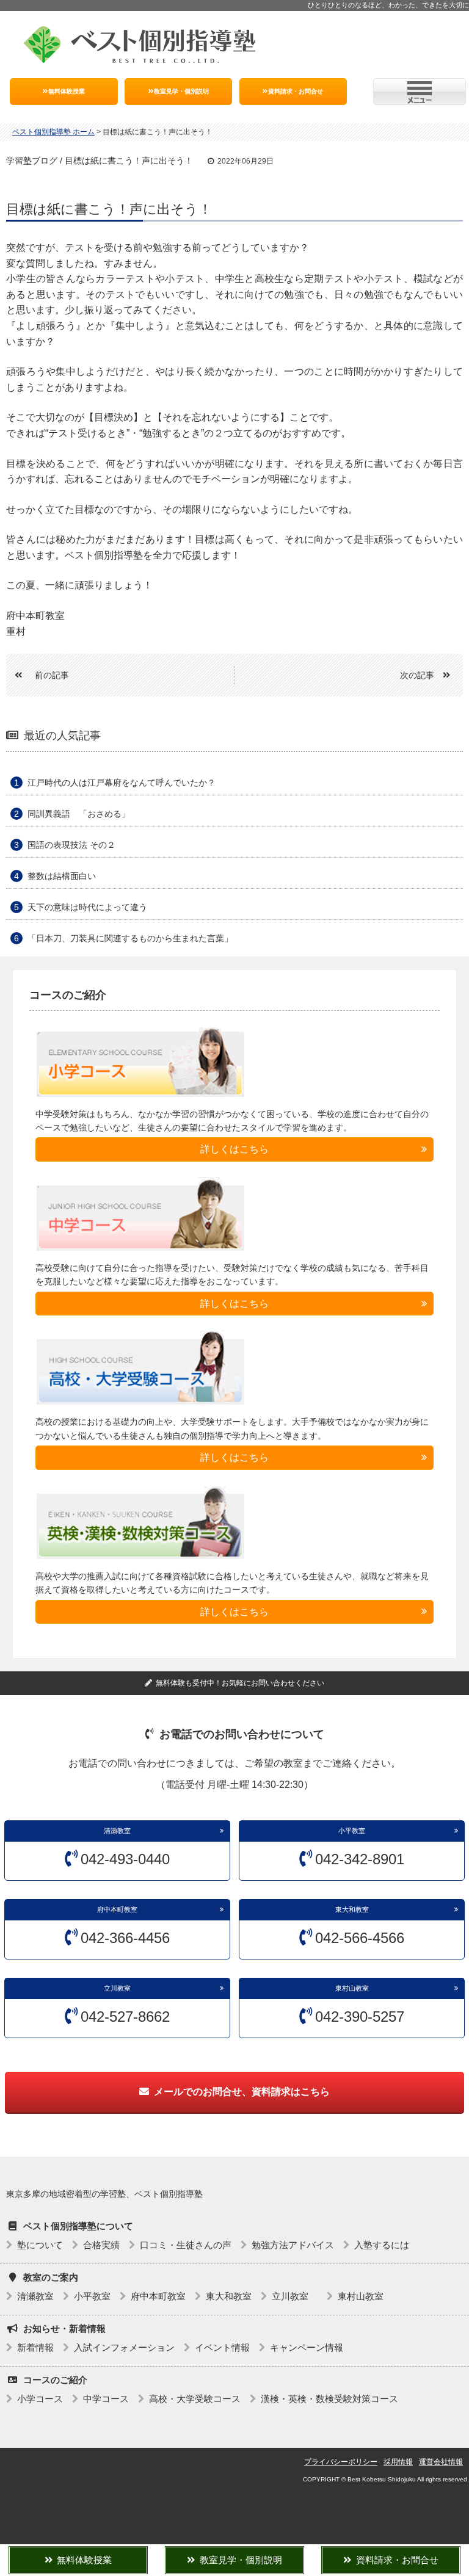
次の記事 (417, 675)
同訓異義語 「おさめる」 (79, 814)
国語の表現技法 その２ (71, 845)
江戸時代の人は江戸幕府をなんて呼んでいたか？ (122, 783)
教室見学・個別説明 (181, 91)
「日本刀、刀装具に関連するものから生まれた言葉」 (130, 938)
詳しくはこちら (234, 1149)
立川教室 (121, 1988)
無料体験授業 (67, 91)
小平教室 (352, 1831)
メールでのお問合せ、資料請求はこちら (242, 2092)
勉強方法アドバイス (293, 2245)
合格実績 (101, 2245)
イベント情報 (222, 2347)
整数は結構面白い (62, 876)
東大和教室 (352, 1909)
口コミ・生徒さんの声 (186, 2245)
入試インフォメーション (124, 2347)
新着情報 (35, 2347)
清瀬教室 (117, 1831)
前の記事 (52, 675)
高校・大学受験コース (195, 2399)
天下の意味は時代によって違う (87, 907)
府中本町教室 (117, 1909)
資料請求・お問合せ (296, 91)
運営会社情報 (441, 2462)
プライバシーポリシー (341, 2462)
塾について (40, 2245)
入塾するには (382, 2245)
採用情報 (398, 2462)
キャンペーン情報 (307, 2347)
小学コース (40, 2399)
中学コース (106, 2399)
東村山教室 (352, 1988)
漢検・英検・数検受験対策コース (329, 2399)
